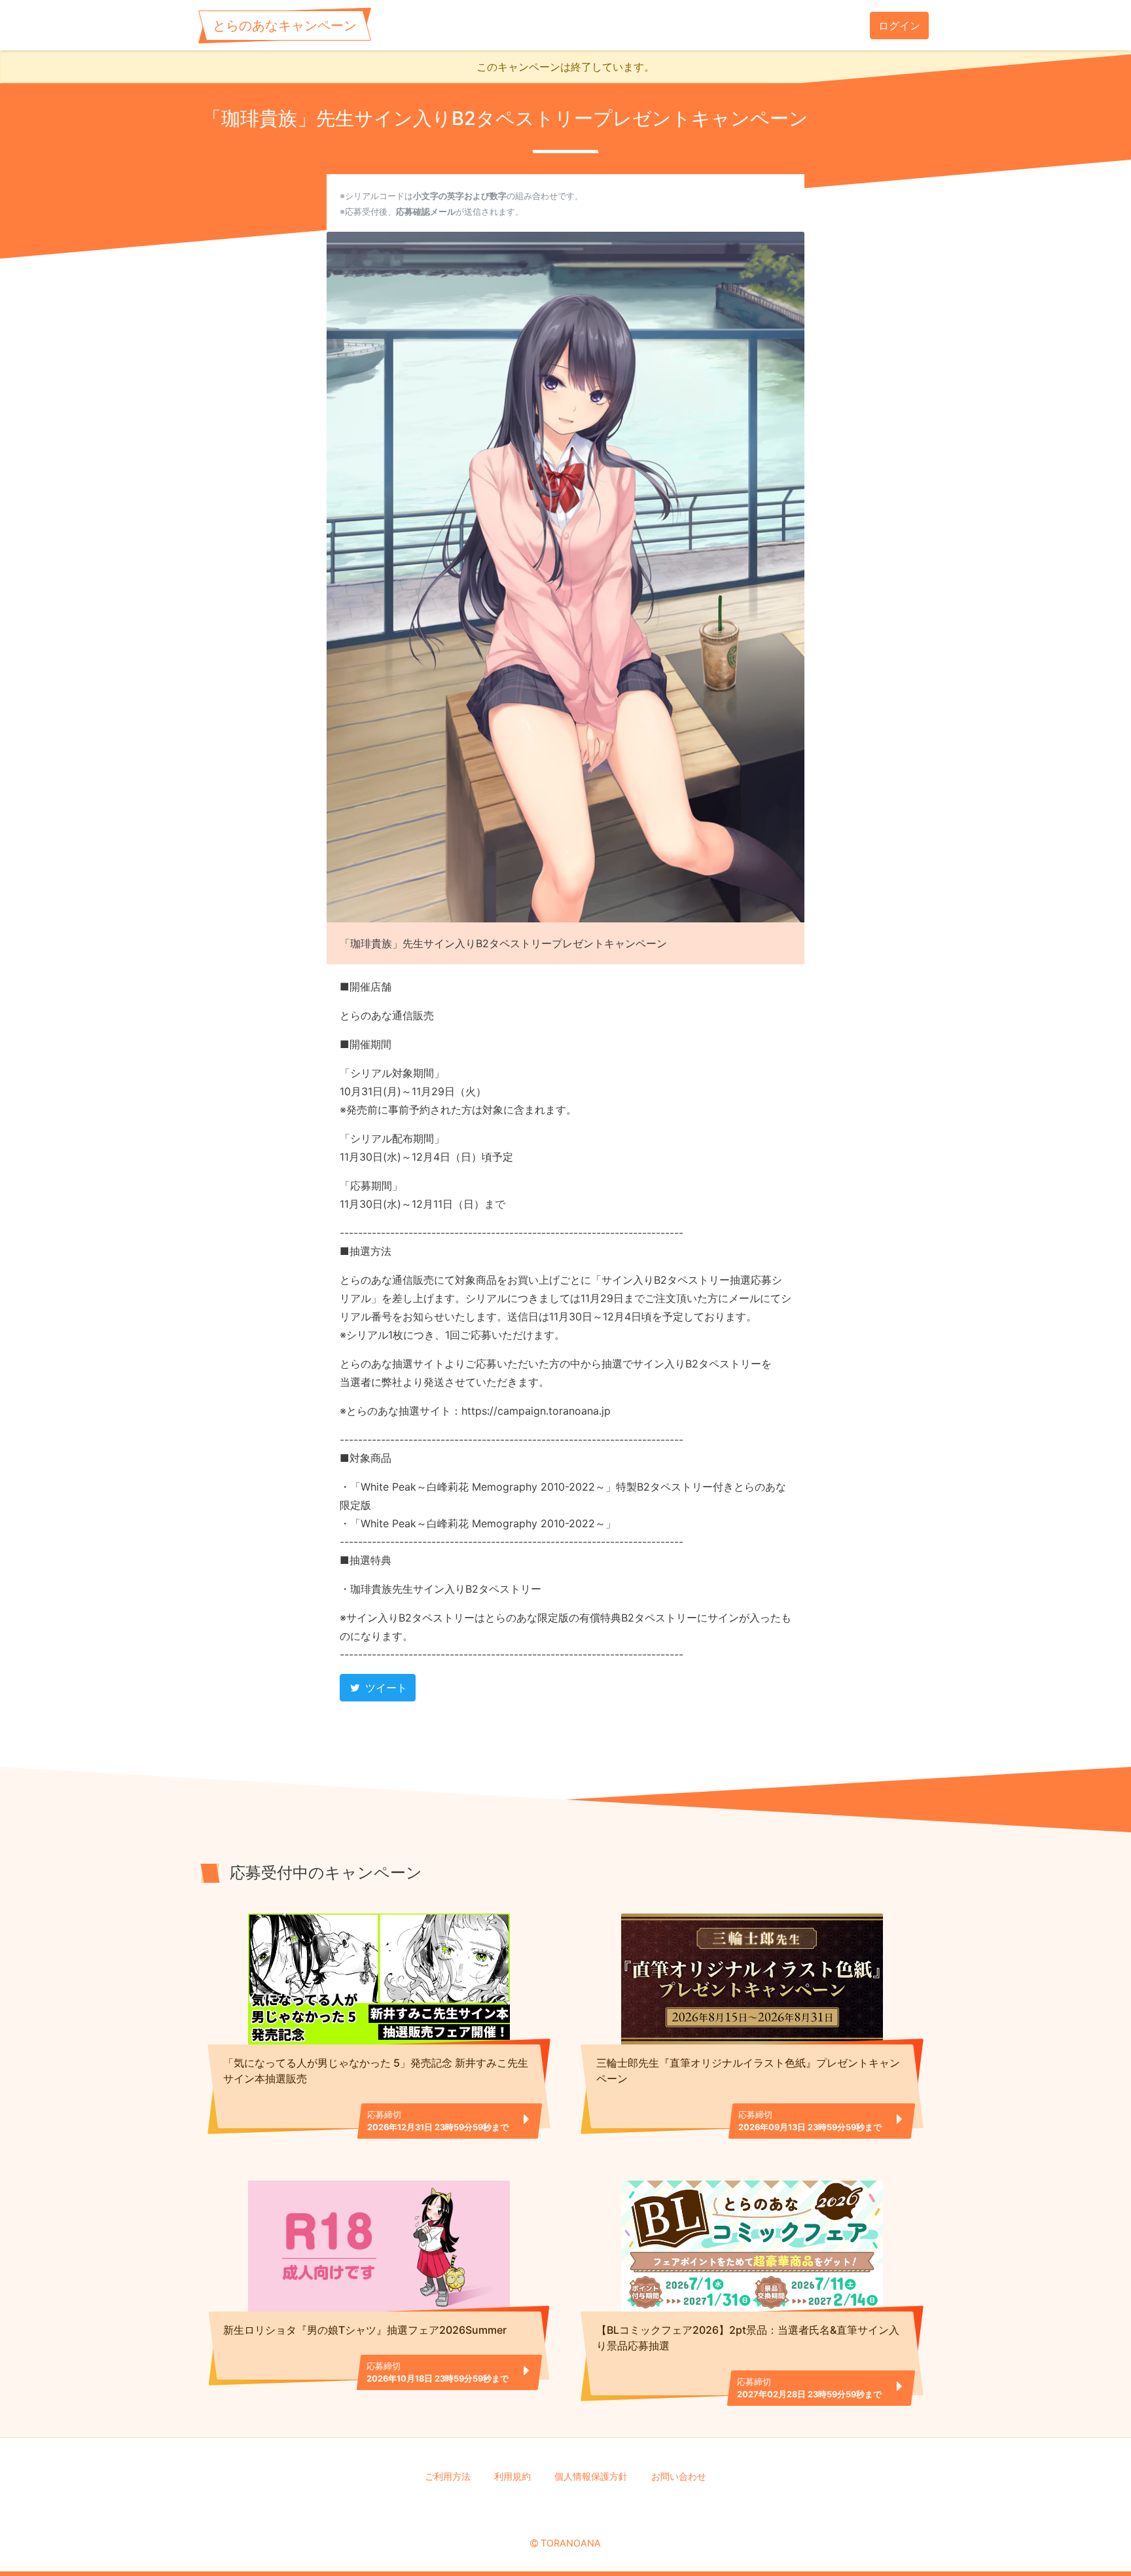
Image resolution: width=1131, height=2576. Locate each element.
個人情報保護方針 (591, 2476)
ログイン (899, 26)
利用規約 (512, 2476)
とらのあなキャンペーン (285, 26)
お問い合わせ (679, 2476)
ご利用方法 (448, 2476)
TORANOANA (571, 2543)
